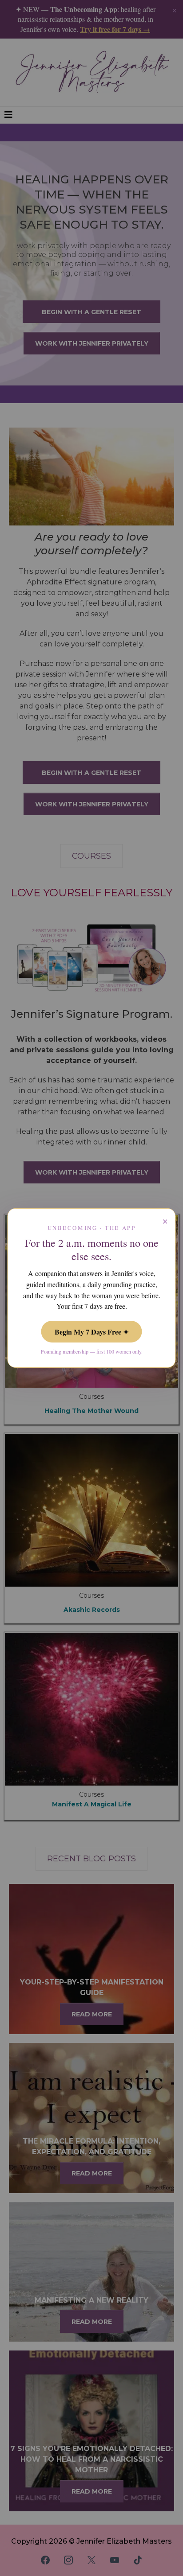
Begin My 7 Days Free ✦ (92, 1332)
